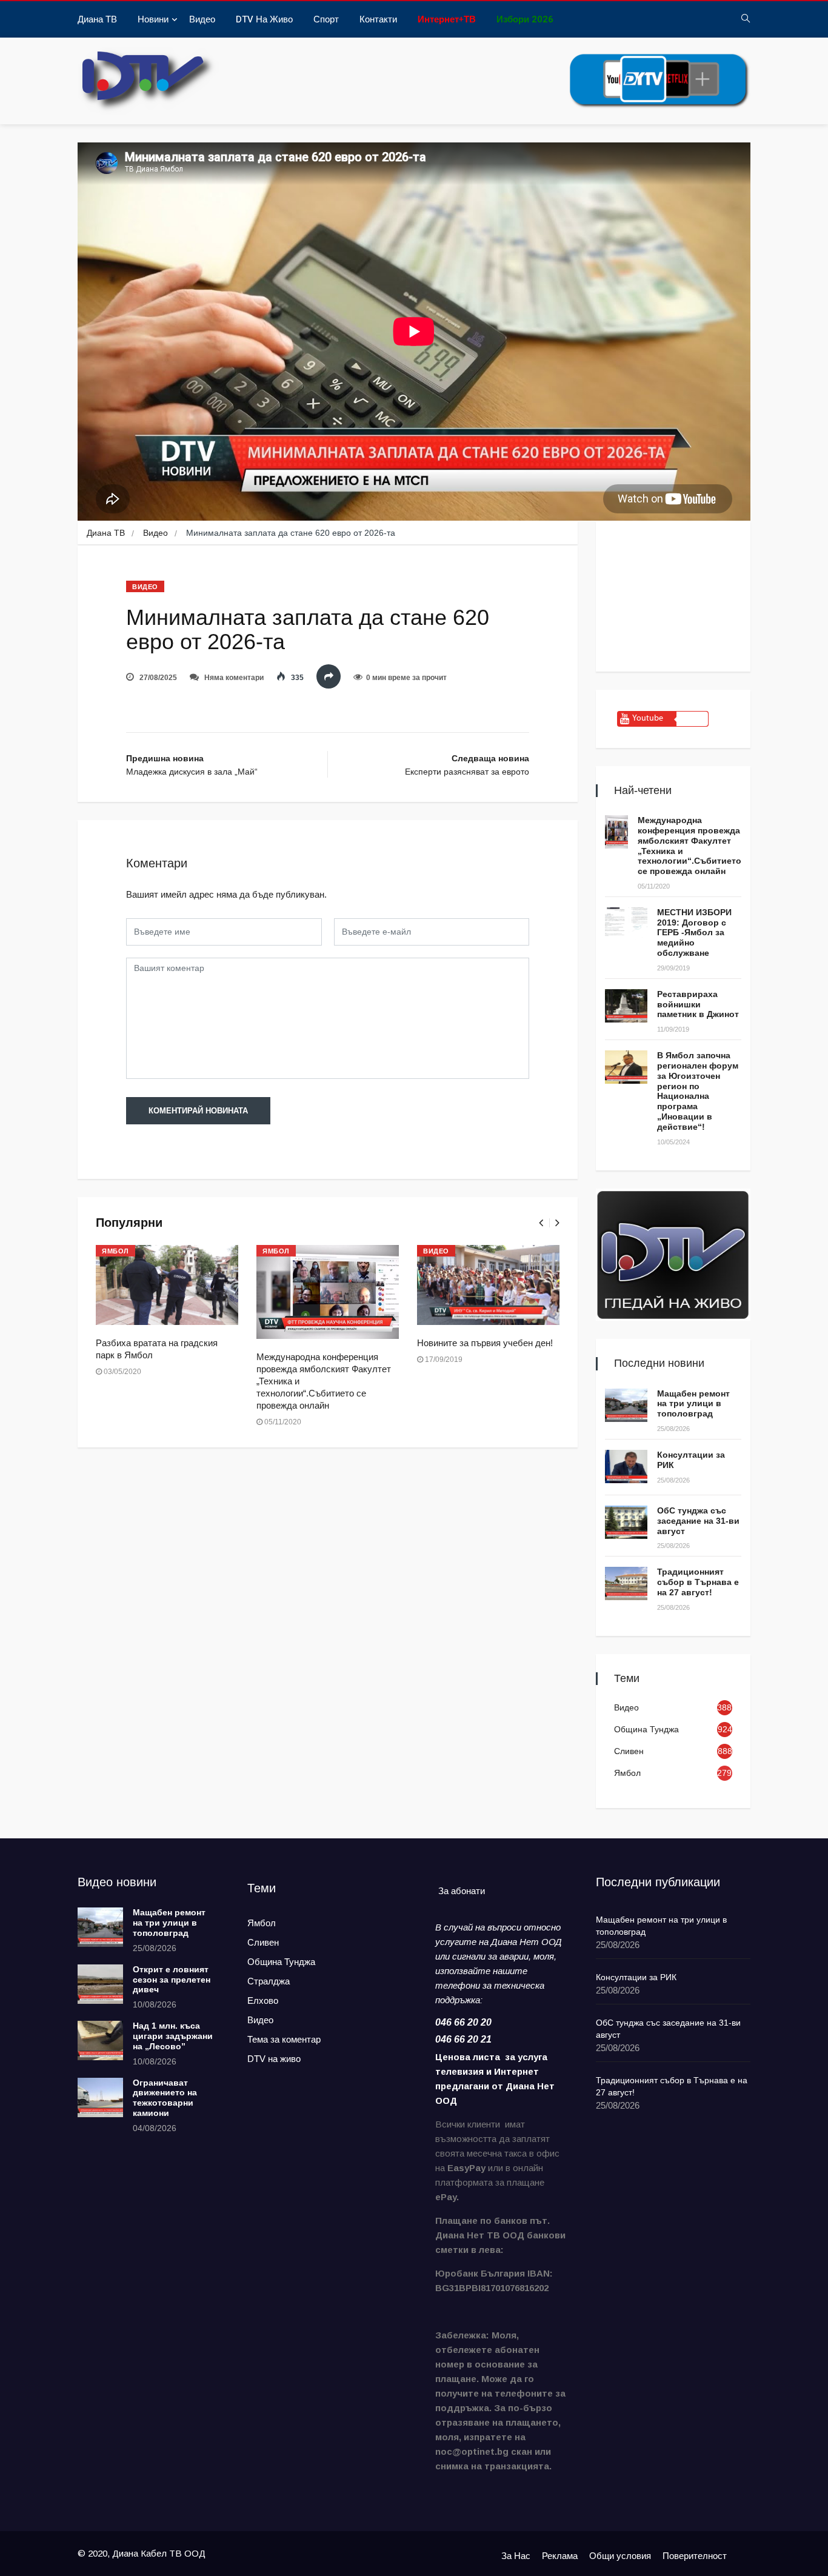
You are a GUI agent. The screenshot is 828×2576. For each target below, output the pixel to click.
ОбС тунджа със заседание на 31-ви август (698, 1521)
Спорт (326, 19)
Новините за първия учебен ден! (485, 1343)
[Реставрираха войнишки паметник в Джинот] (626, 1006)
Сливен (629, 1751)
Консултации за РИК (636, 1977)
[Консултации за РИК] (626, 1467)
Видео (202, 19)
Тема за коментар (284, 2039)
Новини (153, 19)
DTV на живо (264, 19)
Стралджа (269, 1981)
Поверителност (695, 2556)
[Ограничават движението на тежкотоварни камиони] (100, 2097)
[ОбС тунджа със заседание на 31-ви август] (626, 1522)
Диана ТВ (97, 19)
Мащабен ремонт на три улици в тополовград (693, 1404)
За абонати (462, 1891)
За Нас (516, 2556)
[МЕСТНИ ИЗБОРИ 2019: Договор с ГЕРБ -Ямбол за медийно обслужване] (626, 924)
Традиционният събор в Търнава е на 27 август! (698, 1582)
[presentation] (541, 1223)
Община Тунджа (646, 1729)
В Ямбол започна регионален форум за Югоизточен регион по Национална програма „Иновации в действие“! (698, 1091)
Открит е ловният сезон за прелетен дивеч (172, 1980)
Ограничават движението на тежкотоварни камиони (165, 2098)
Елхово (263, 2000)
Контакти (378, 19)
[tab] (462, 1891)
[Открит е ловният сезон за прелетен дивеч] (100, 1984)
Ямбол (115, 1251)
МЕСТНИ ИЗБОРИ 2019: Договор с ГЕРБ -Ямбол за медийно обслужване (694, 933)
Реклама (560, 2556)
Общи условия (620, 2556)
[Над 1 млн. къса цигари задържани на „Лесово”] (100, 2040)
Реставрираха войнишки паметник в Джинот (698, 1004)
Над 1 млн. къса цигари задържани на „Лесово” (173, 2036)
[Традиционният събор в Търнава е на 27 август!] (626, 1583)
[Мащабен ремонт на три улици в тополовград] (626, 1405)
